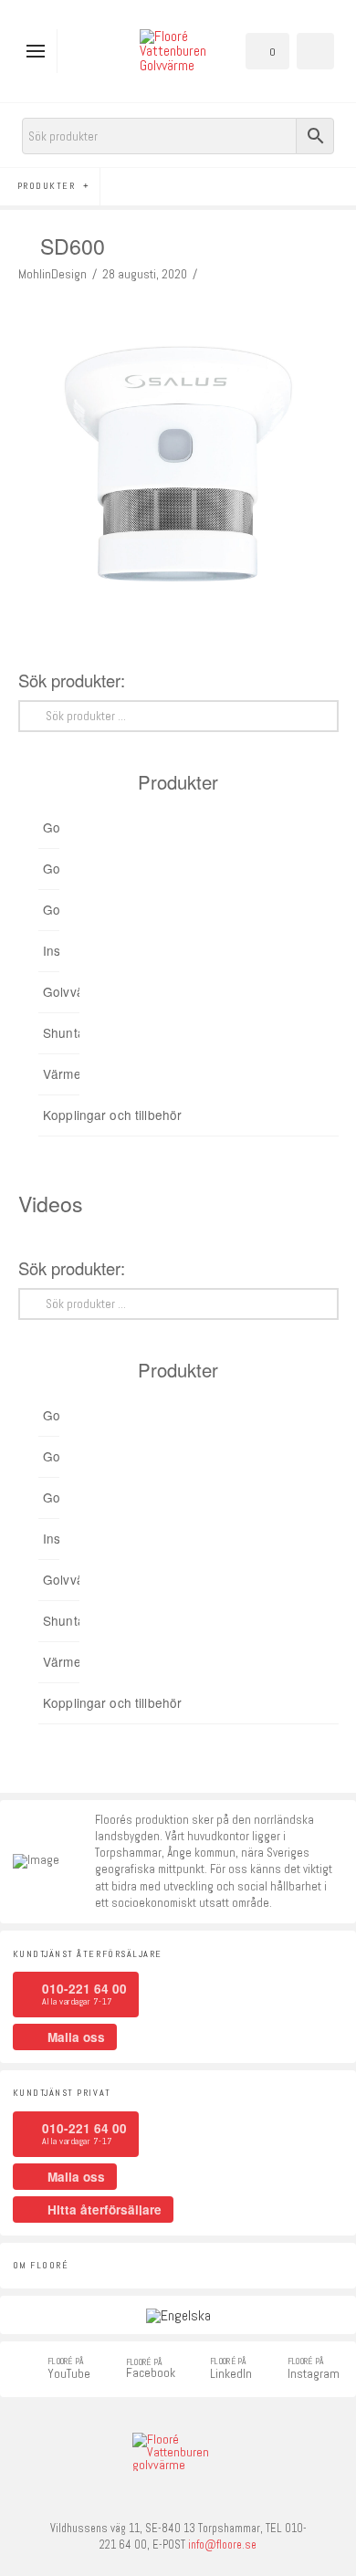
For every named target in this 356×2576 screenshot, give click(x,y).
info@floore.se (222, 2545)
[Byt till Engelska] (178, 2315)
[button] (40, 51)
